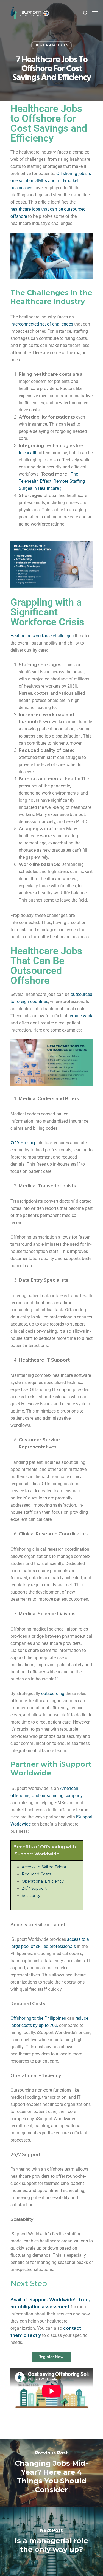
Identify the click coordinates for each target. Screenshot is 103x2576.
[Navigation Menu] (95, 13)
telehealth (28, 453)
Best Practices (51, 45)
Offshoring (23, 1143)
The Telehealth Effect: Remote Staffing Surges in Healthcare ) (52, 481)
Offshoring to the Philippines (38, 2018)
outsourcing (53, 1694)
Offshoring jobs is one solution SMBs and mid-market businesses (51, 181)
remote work (80, 1016)
